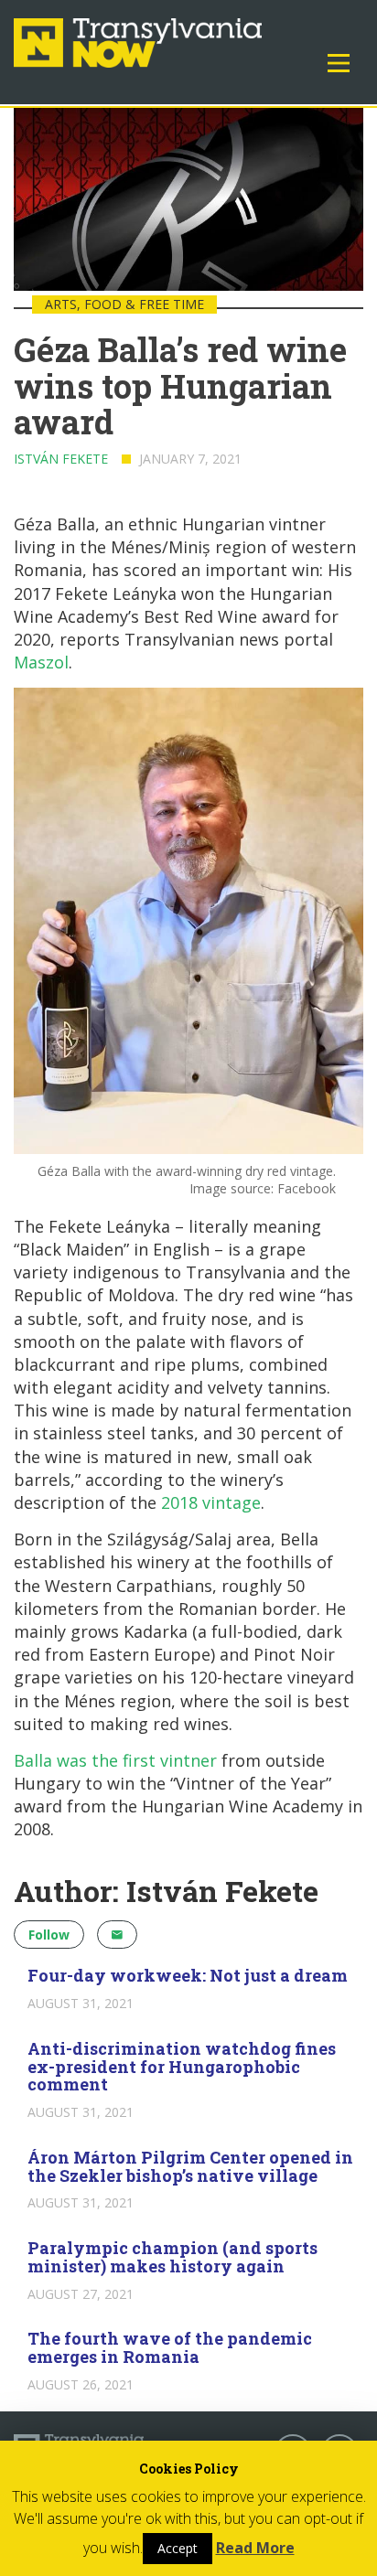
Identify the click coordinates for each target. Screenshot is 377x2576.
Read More (255, 2548)
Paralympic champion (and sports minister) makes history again (172, 2257)
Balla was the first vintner (115, 1760)
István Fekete (61, 459)
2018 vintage (211, 1502)
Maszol (41, 662)
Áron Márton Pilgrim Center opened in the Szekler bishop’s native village (190, 2166)
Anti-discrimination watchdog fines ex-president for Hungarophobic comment (182, 2067)
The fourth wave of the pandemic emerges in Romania (170, 2347)
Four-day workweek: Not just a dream (188, 1975)
